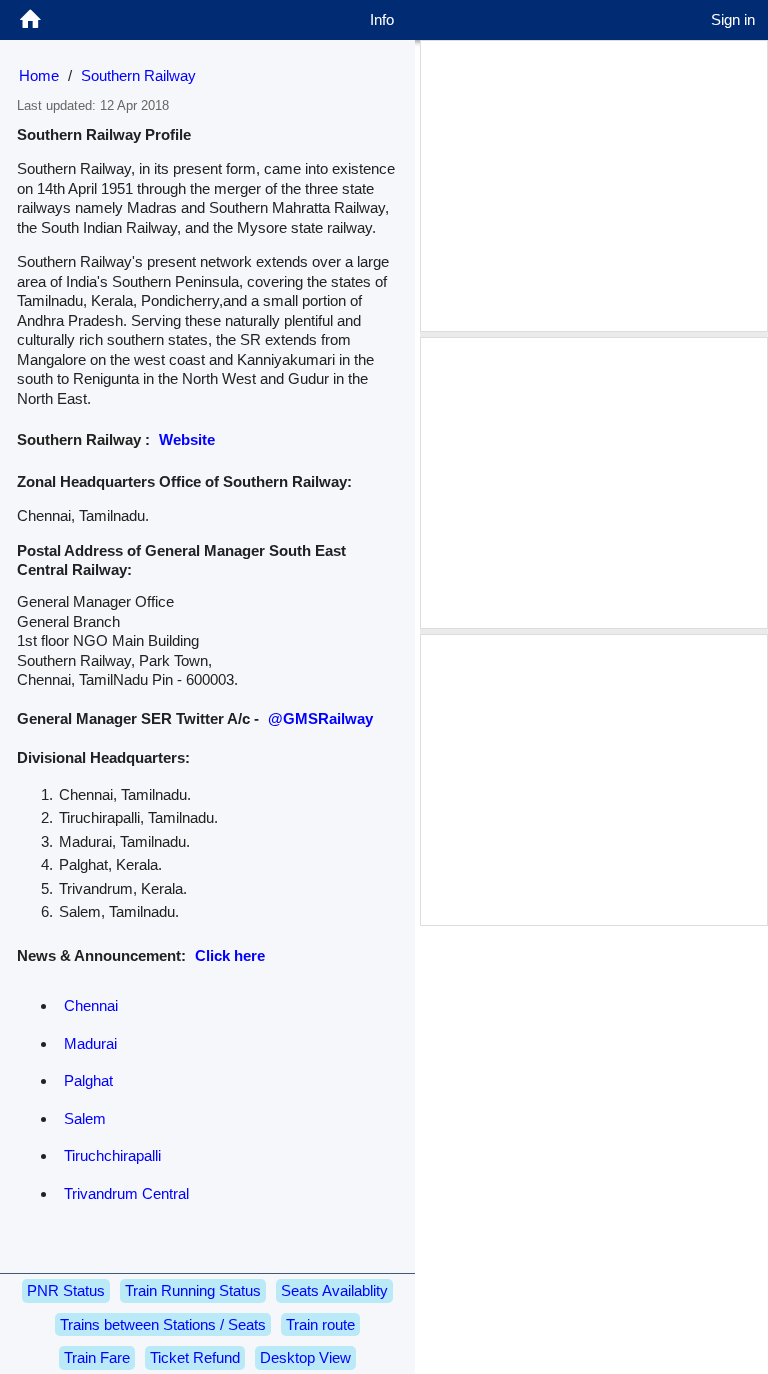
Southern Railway (138, 75)
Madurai (90, 1043)
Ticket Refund (195, 1357)
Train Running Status (193, 1290)
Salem (85, 1118)
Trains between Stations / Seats (163, 1324)
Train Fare (97, 1357)
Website (187, 439)
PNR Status (66, 1290)
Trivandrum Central (126, 1193)
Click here (230, 955)
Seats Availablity (334, 1290)
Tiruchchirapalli (112, 1155)
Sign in (733, 19)
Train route (320, 1324)
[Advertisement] (594, 186)
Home (39, 75)
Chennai (91, 1005)
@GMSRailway (320, 718)
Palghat (88, 1080)
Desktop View (305, 1357)
